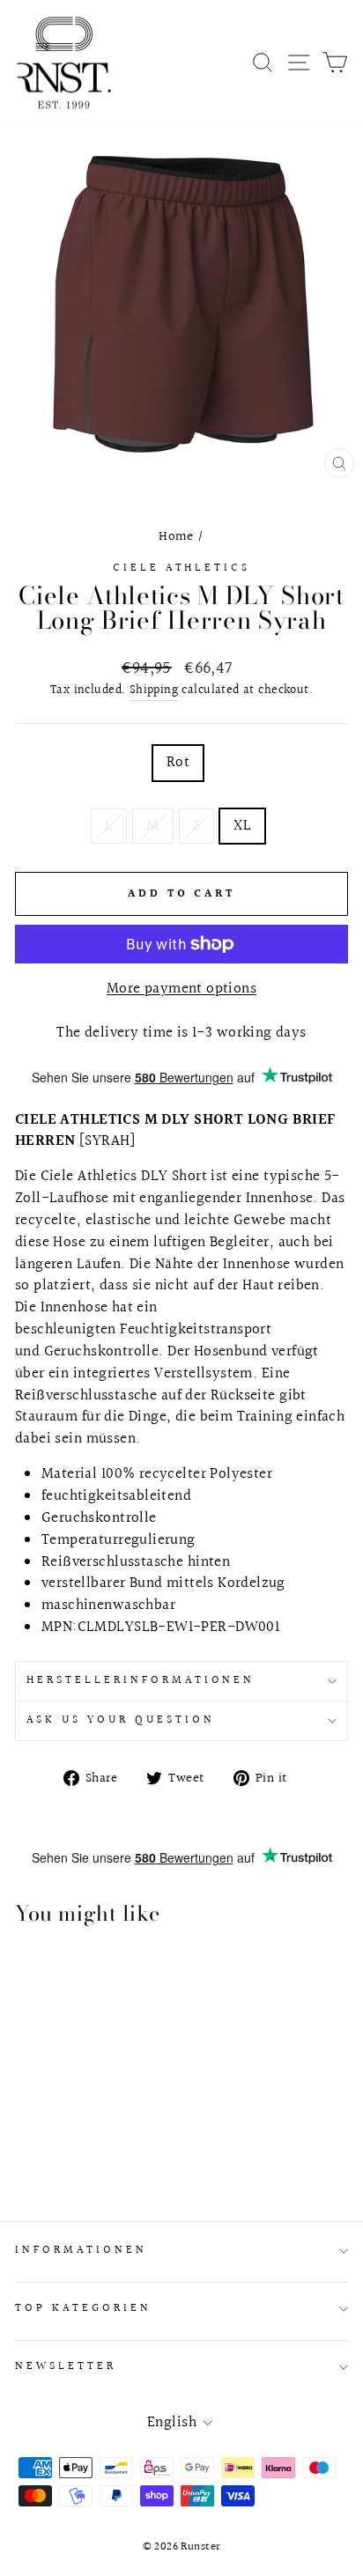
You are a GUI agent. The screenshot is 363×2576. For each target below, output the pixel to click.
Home (176, 536)
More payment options (181, 989)
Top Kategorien (83, 2308)
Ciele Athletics (182, 568)
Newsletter (66, 2366)
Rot (178, 763)
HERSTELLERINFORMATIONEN (141, 1680)
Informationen (81, 2250)
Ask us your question (121, 1720)
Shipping (154, 691)
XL (242, 826)
